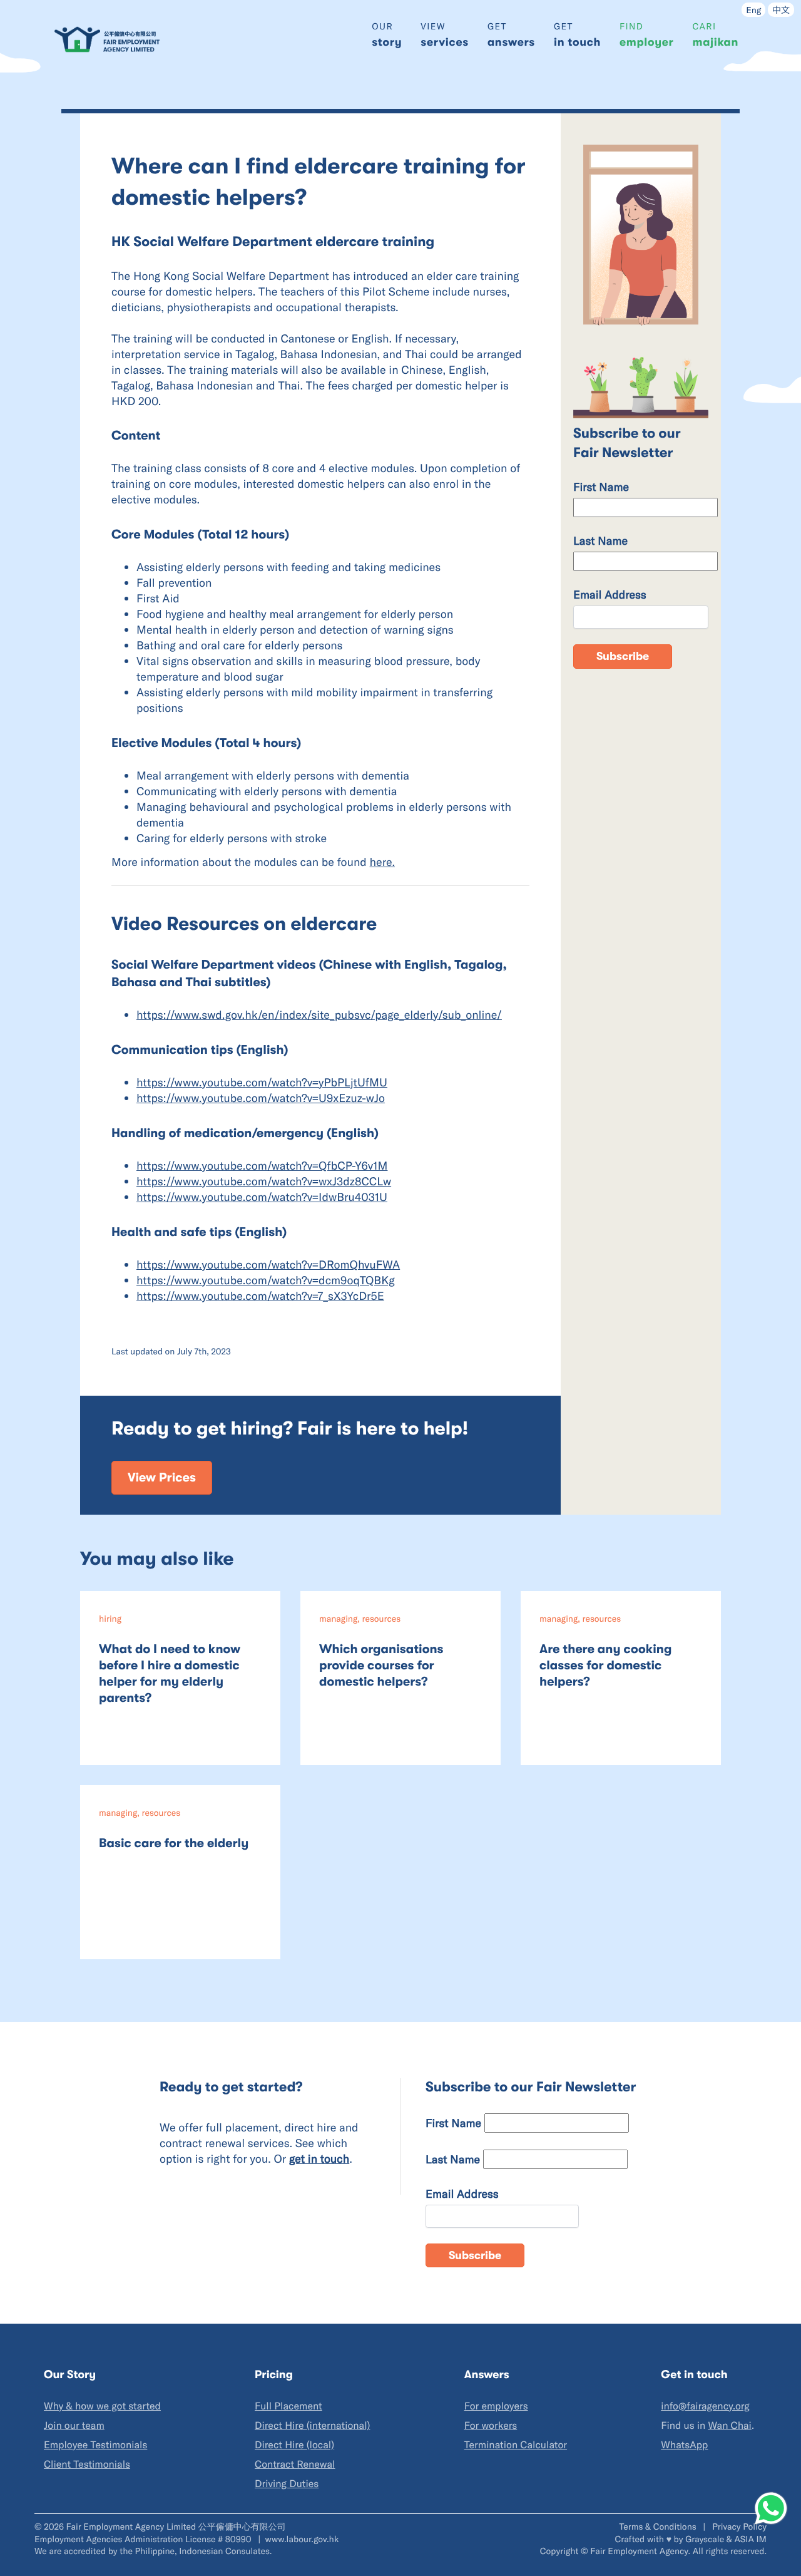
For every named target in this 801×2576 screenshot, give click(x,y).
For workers (491, 2425)
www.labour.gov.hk (302, 2539)
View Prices (162, 1477)
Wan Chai (729, 2425)
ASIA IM (751, 2539)
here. (383, 862)
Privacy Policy (739, 2526)
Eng (753, 10)
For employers (496, 2406)
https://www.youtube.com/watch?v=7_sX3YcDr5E (260, 1296)
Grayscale (705, 2539)
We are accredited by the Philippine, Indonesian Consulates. (153, 2551)
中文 (781, 10)
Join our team (74, 2425)
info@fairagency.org (705, 2406)
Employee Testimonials (95, 2445)
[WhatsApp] (771, 2508)
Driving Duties (287, 2484)
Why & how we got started (102, 2406)
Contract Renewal (295, 2464)
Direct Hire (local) (294, 2445)
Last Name (600, 540)
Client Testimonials (87, 2464)
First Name (601, 487)
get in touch (319, 2158)
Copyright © (564, 2551)
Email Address (610, 594)
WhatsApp (684, 2445)
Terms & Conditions (659, 2526)
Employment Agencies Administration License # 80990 (144, 2539)
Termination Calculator (516, 2445)
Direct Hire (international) (312, 2425)
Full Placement (288, 2406)
